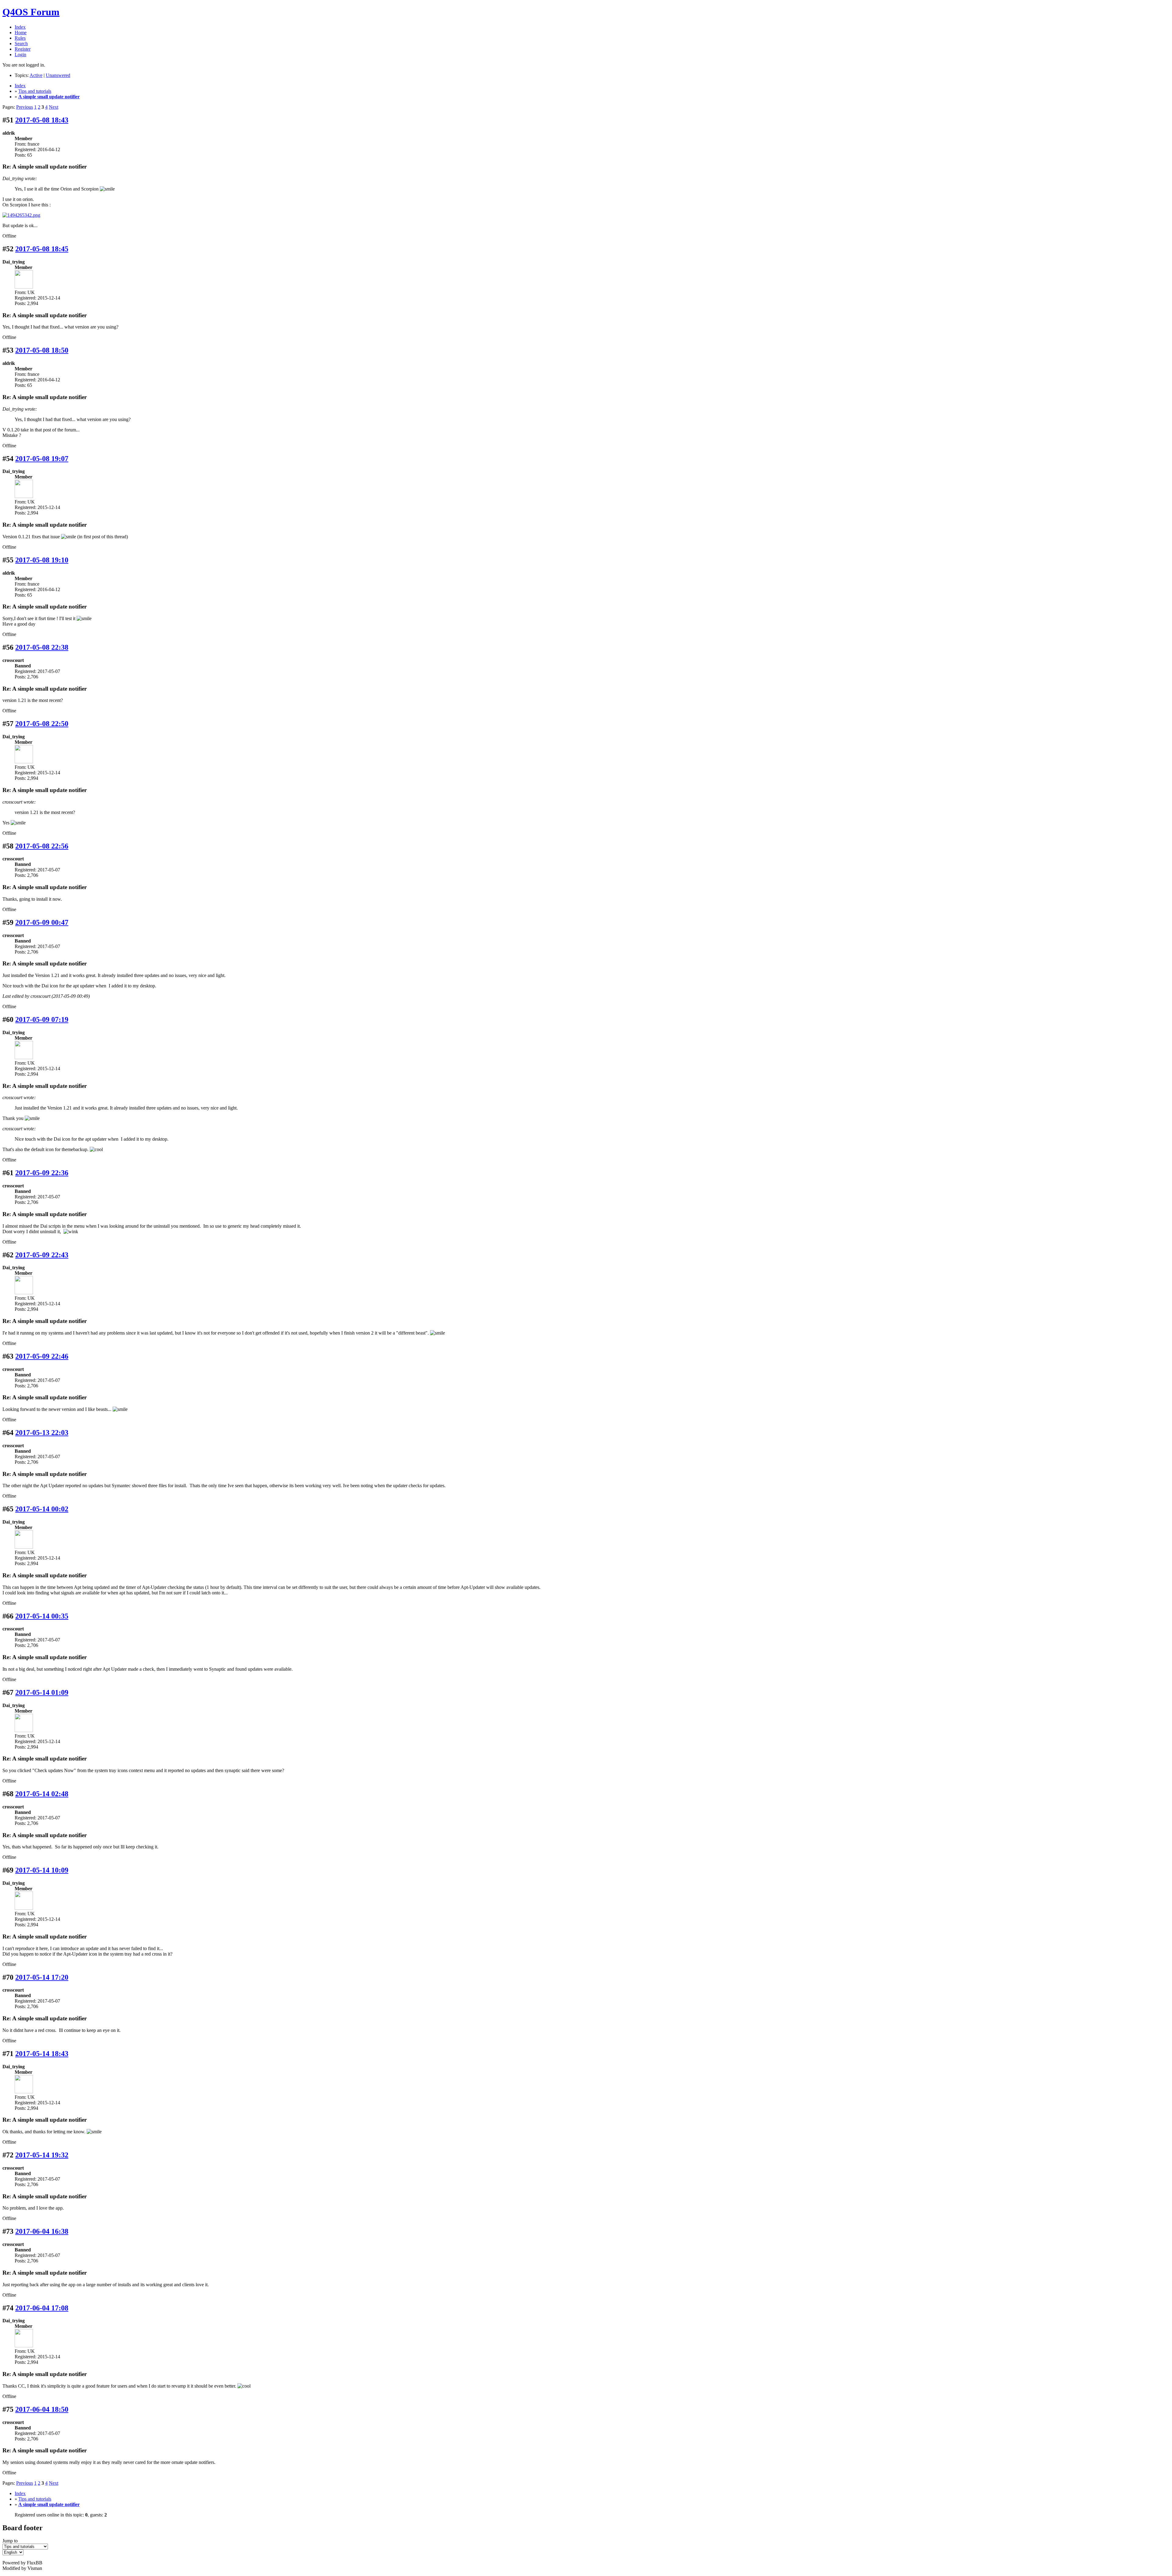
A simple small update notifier (49, 97)
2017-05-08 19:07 (42, 459)
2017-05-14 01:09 (42, 1692)
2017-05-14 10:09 (42, 1870)
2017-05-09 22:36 (42, 1173)
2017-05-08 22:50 (42, 724)
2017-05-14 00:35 (42, 1616)
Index (20, 27)
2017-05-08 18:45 (42, 249)
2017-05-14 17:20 (42, 1977)
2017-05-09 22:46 (42, 1356)
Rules (20, 38)
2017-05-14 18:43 (42, 2054)
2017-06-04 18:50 (42, 2409)
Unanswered (58, 75)
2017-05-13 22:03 (42, 1433)
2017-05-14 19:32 (42, 2155)
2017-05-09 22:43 (42, 1255)
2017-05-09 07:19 (42, 1019)
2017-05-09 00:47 (42, 922)
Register (23, 49)
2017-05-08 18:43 (42, 120)
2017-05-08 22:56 (42, 846)
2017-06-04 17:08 (42, 2308)
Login (20, 54)
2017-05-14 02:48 (42, 1794)
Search (21, 44)
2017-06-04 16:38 (42, 2231)
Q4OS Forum (31, 12)
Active (36, 75)
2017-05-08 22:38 (42, 647)
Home (21, 33)
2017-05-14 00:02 (42, 1509)
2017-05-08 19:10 (42, 560)
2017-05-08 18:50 (42, 350)
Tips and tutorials (35, 91)
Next (54, 107)
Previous (25, 107)
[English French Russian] (13, 2552)
